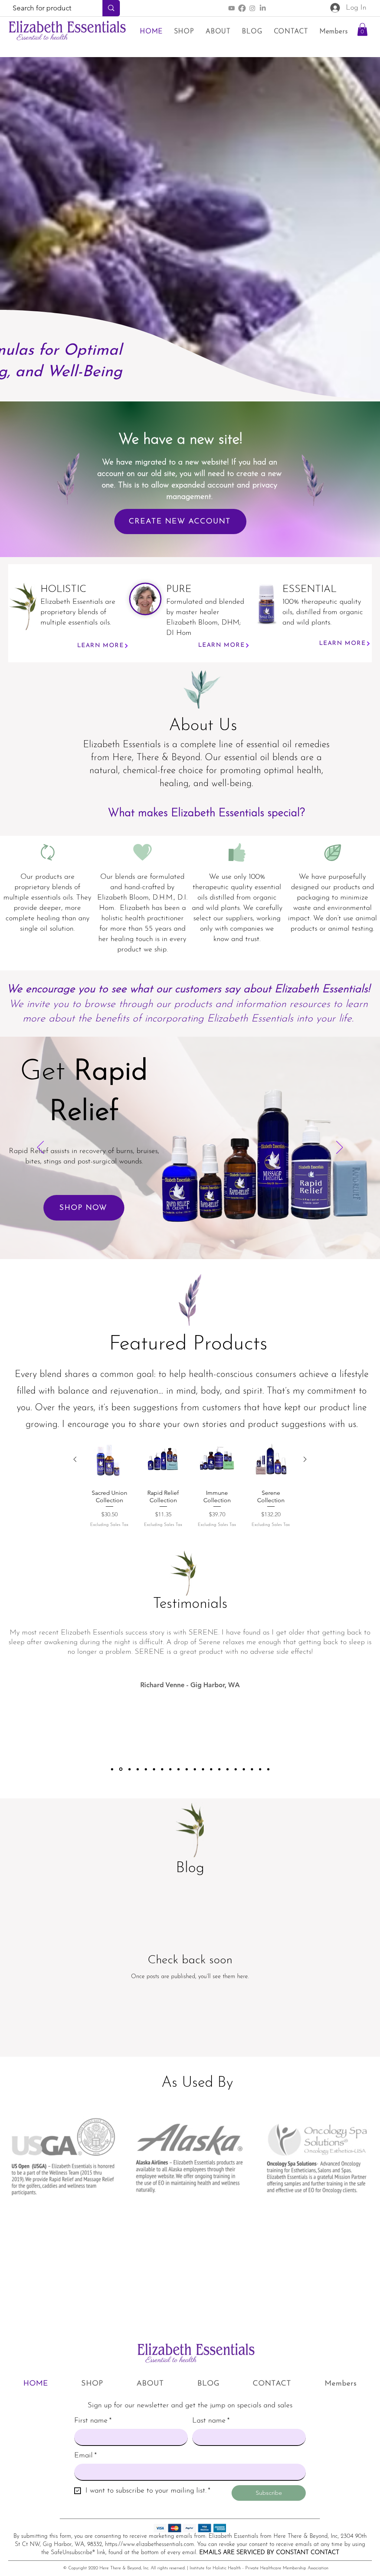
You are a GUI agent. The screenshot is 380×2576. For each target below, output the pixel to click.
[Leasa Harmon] (227, 1769)
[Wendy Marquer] (244, 1769)
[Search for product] (111, 8)
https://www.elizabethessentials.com (150, 2544)
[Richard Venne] (120, 1769)
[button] (362, 29)
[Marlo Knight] (162, 1769)
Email (86, 2456)
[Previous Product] (75, 1459)
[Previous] (40, 1148)
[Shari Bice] (112, 1769)
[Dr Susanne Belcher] (146, 1769)
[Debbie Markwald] (187, 1769)
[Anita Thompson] (219, 1769)
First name (93, 2421)
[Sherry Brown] (260, 1769)
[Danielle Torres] (236, 1769)
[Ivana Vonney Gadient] (252, 1769)
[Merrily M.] (154, 1769)
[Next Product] (305, 1459)
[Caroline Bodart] (203, 1769)
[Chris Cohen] (178, 1769)
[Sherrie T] (170, 1769)
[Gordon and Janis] (138, 1769)
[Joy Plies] (211, 1769)
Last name (211, 2421)
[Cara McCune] (268, 1769)
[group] (190, 1486)
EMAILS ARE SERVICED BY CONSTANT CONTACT (269, 2553)
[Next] (340, 1148)
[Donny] (129, 1769)
